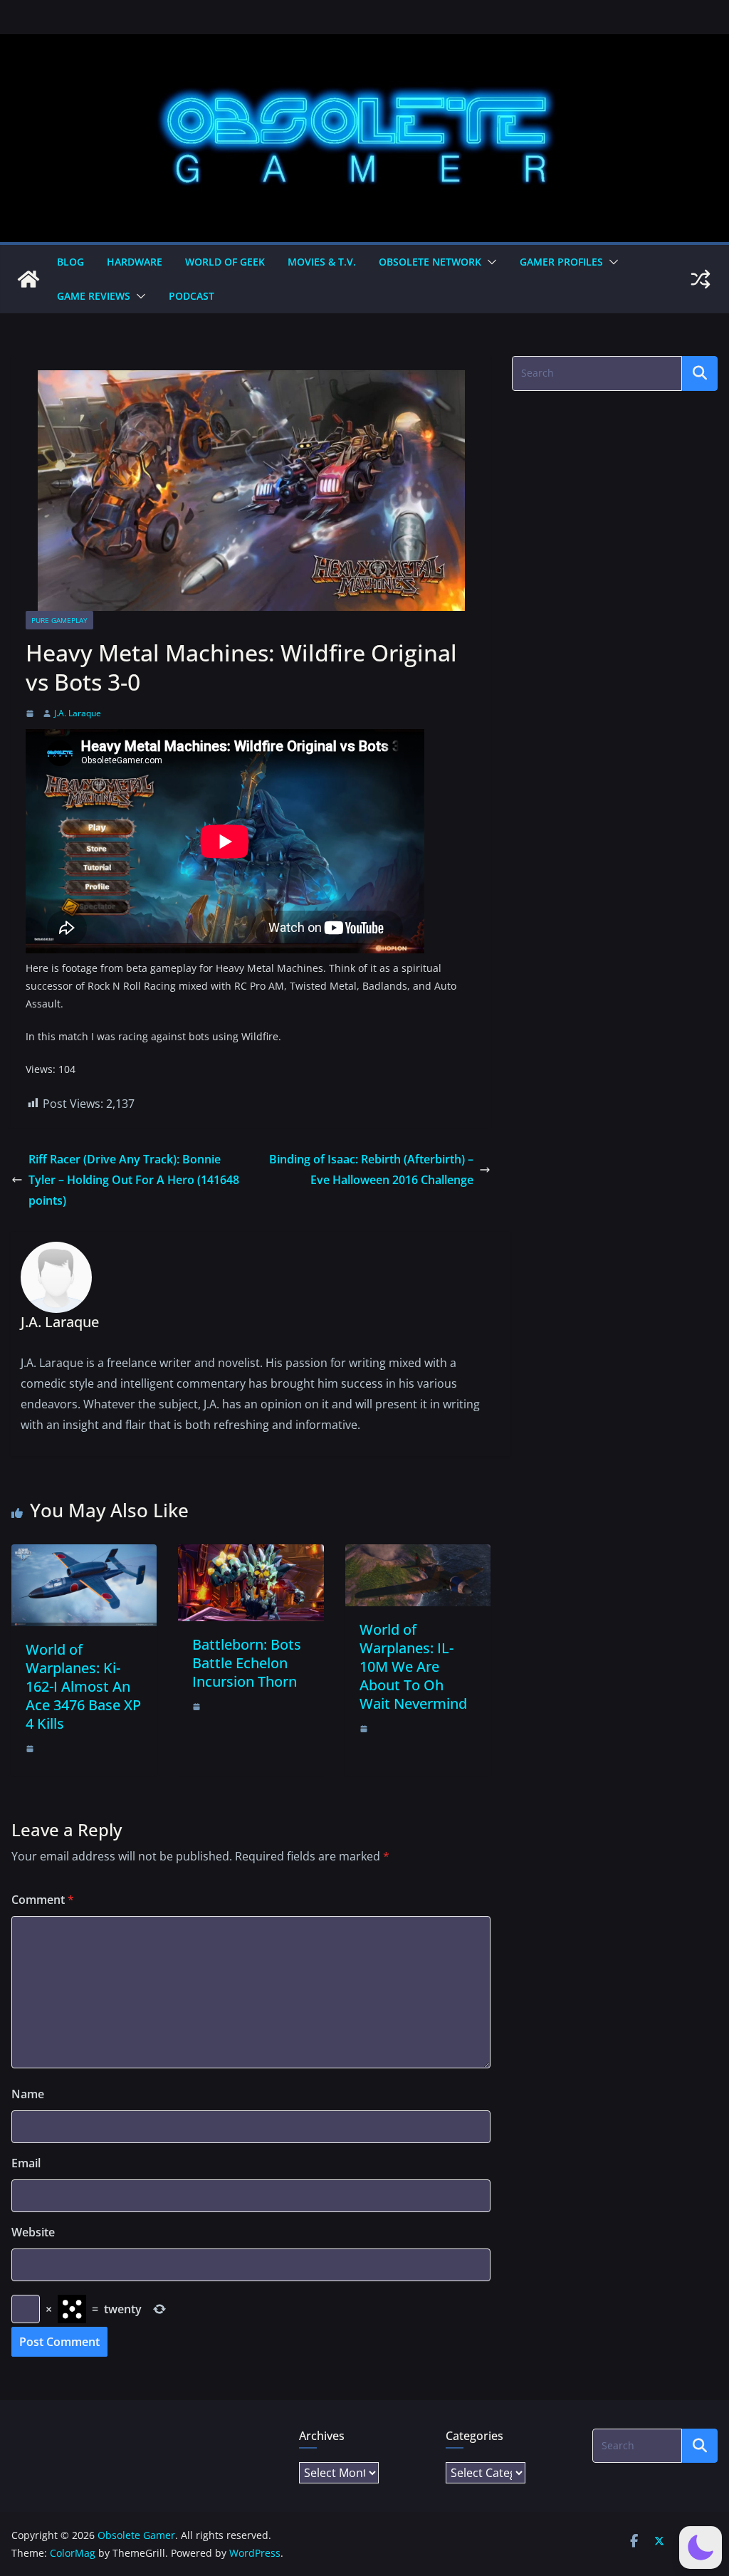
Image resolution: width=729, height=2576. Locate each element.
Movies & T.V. (322, 262)
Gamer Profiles (561, 262)
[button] (489, 262)
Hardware (135, 262)
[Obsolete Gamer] (28, 279)
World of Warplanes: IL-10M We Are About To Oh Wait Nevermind (413, 1666)
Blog (70, 262)
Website (33, 2232)
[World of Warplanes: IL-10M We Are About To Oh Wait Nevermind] (418, 1554)
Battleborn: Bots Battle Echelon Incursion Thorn (247, 1663)
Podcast (192, 296)
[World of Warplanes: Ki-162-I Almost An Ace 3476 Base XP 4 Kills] (84, 1554)
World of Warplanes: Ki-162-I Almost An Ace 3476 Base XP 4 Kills (83, 1686)
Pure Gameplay (59, 620)
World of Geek (225, 262)
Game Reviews (94, 296)
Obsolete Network (430, 262)
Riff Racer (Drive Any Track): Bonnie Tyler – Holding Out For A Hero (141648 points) (134, 1180)
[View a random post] (701, 279)
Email (26, 2163)
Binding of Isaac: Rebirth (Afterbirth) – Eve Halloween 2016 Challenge (371, 1169)
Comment (43, 1900)
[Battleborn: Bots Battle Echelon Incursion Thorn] (251, 1554)
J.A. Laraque (78, 713)
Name (28, 2094)
